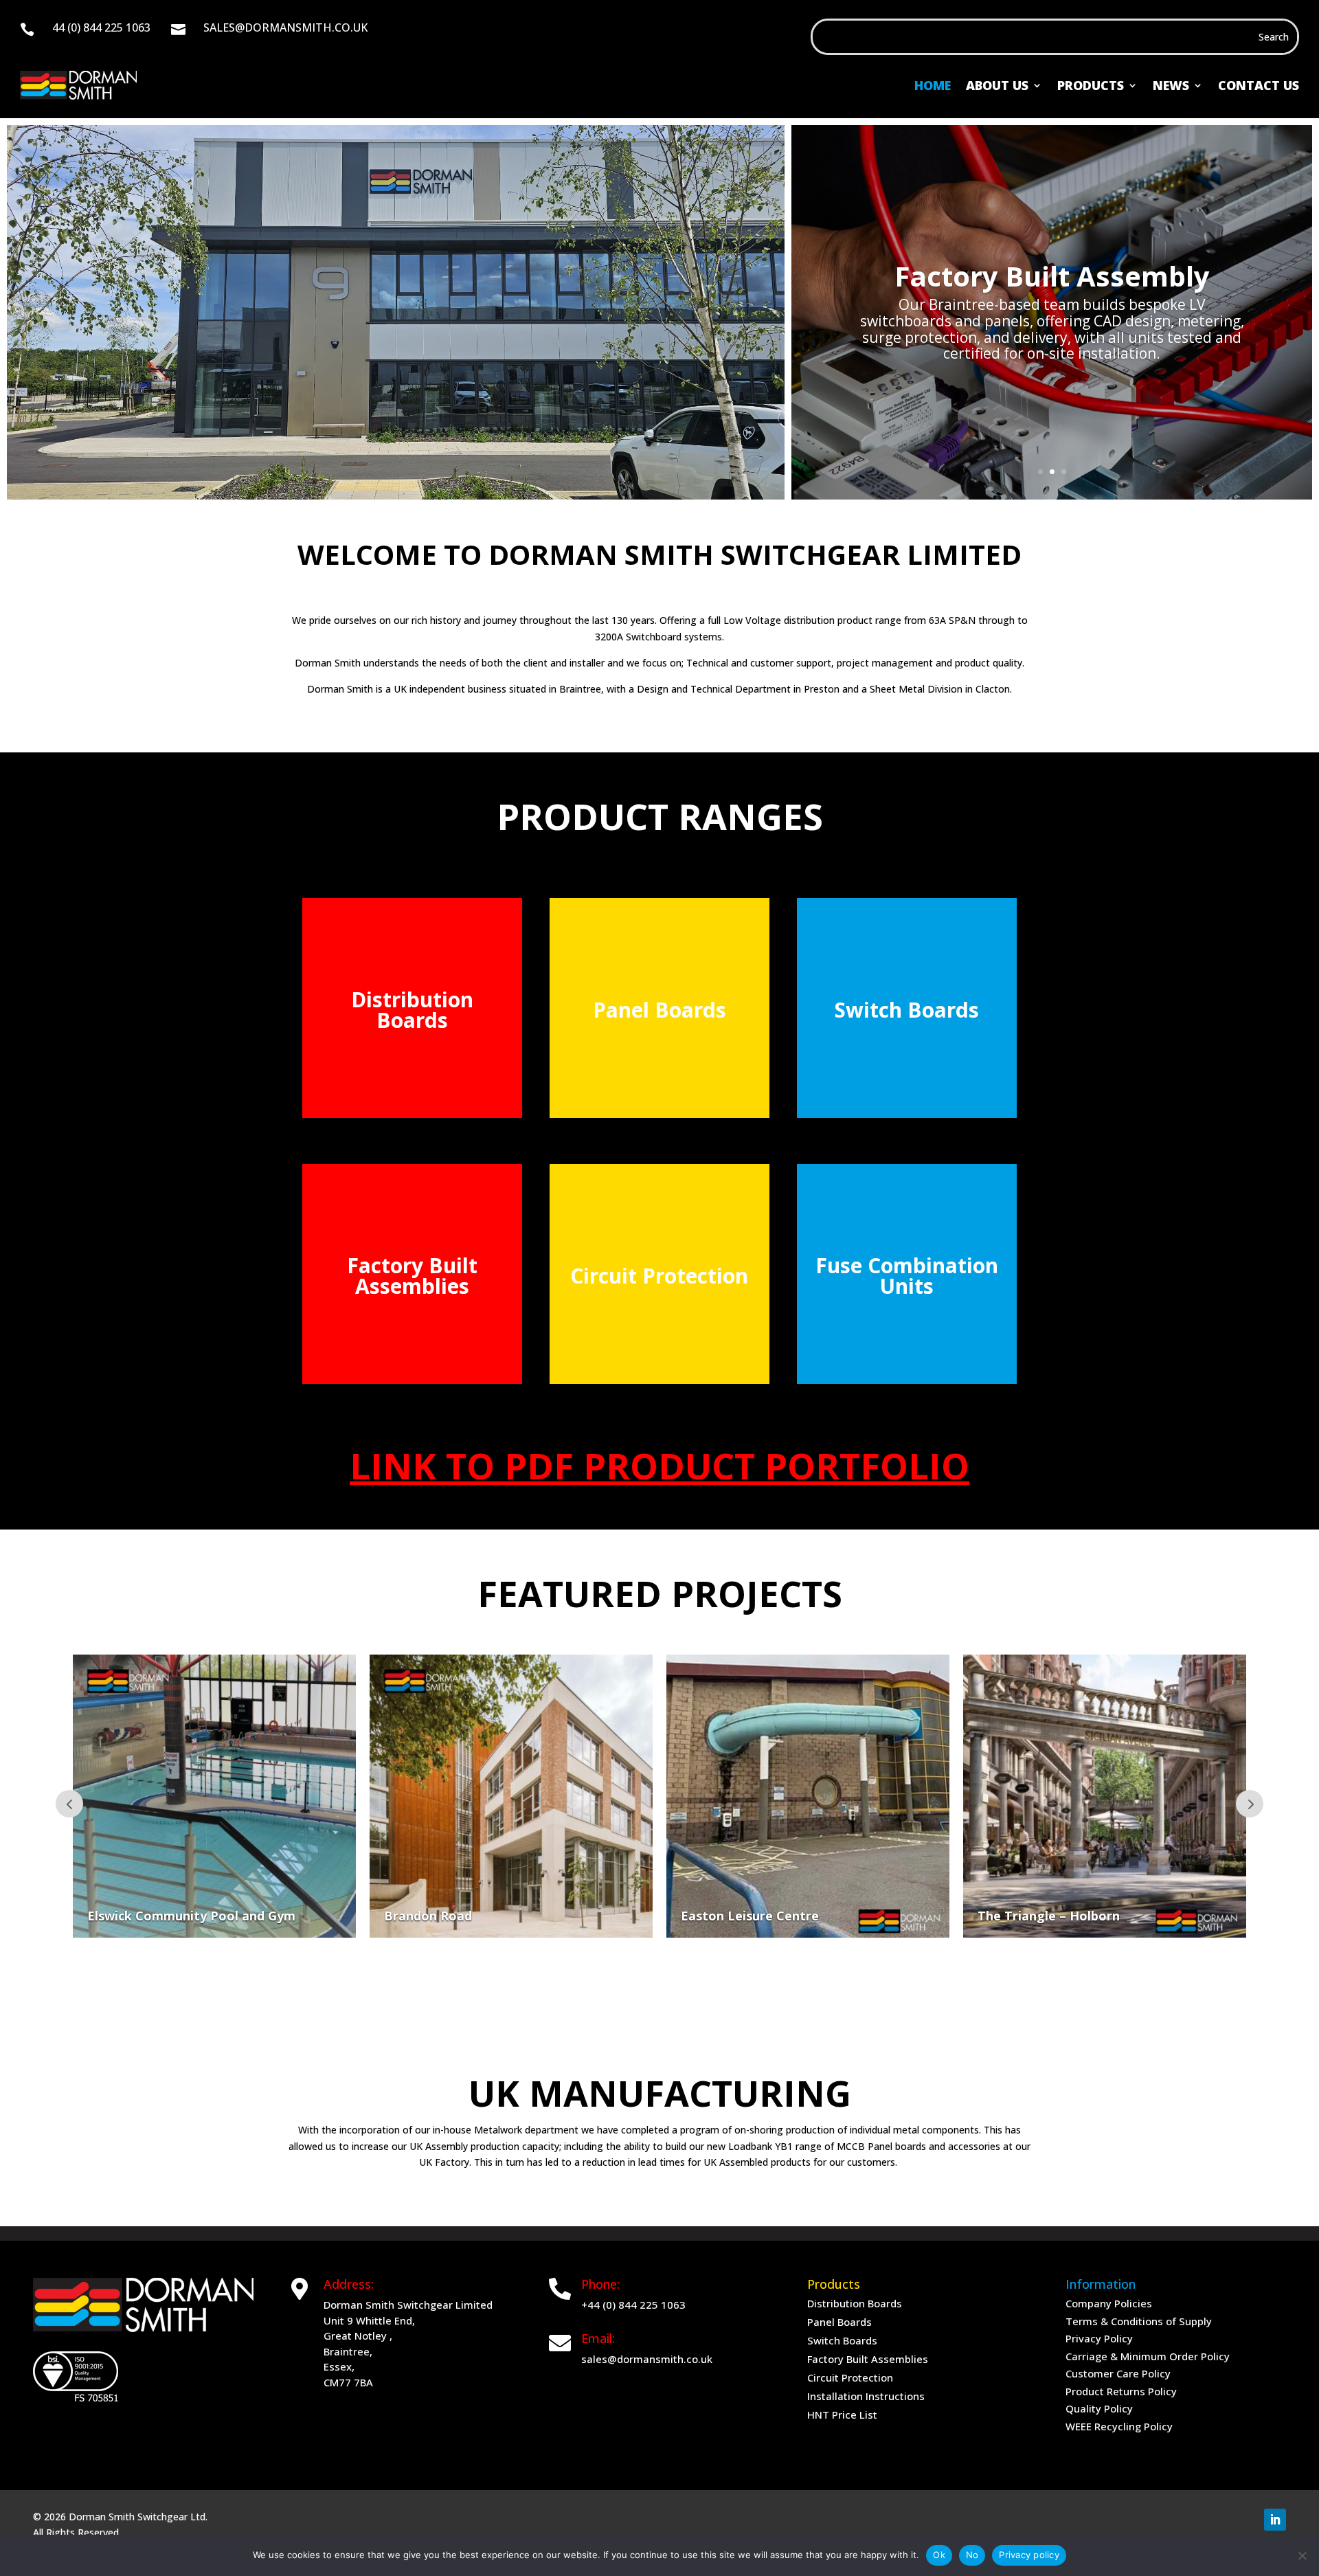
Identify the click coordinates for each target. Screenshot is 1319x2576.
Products (1091, 85)
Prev (69, 1804)
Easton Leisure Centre (465, 1916)
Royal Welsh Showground (1067, 1916)
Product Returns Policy (1121, 2391)
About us (997, 85)
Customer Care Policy (1118, 2373)
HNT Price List (842, 2415)
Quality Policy (1099, 2408)
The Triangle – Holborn (764, 1916)
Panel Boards (839, 2322)
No (972, 2555)
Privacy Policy (1099, 2338)
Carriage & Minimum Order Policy (1148, 2356)
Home (933, 85)
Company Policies (1109, 2303)
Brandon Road (143, 1916)
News (1171, 85)
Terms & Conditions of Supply (1139, 2321)
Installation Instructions (866, 2396)
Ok (939, 2555)
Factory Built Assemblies (868, 2359)
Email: (598, 2338)
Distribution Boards (855, 2303)
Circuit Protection (850, 2377)
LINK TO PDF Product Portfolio (659, 1465)
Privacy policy (1029, 2555)
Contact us (1259, 85)
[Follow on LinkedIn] (1275, 2520)
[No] (1302, 2555)
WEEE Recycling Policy (1119, 2426)
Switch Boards (842, 2340)
